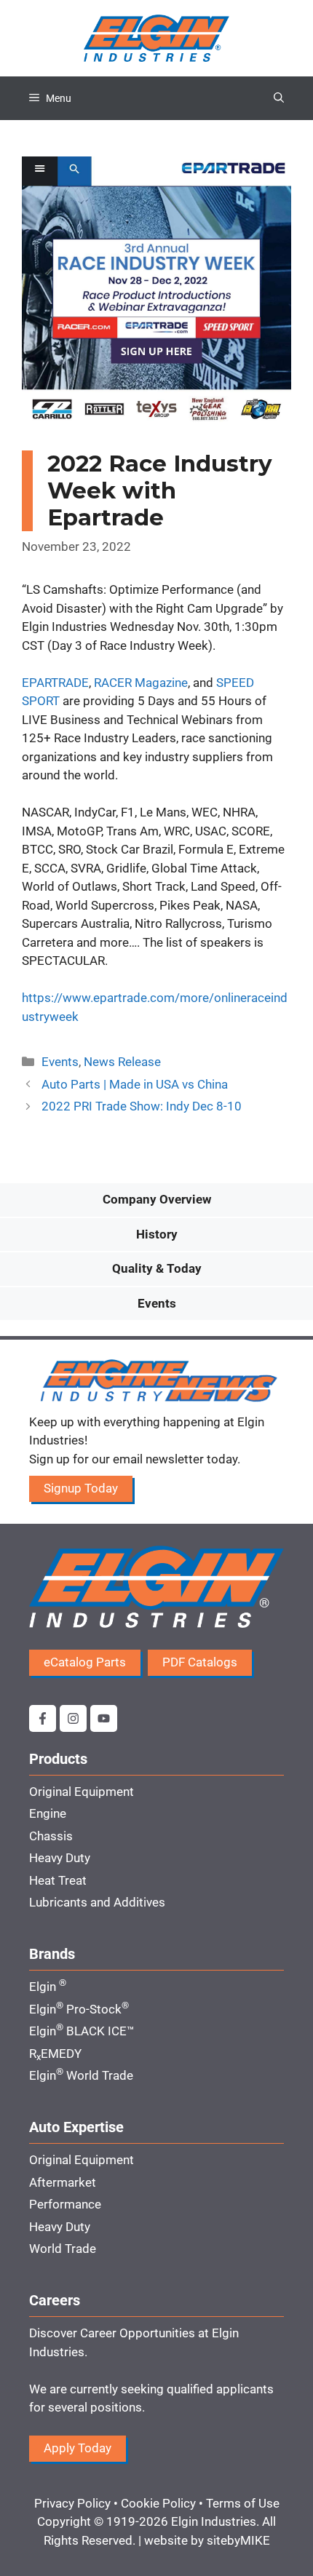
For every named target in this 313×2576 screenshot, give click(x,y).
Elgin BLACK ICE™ (82, 2031)
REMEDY (55, 2054)
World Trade (63, 2249)
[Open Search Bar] (279, 98)
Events (60, 1062)
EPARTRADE (55, 683)
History (157, 1234)
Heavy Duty (60, 1858)
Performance (65, 2204)
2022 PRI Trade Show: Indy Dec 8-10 (142, 1106)
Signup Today (81, 1488)
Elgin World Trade (81, 2075)
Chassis (51, 1836)
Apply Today (78, 2448)
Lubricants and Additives (97, 1902)
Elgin (48, 1987)
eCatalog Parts (85, 1662)
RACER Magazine (141, 683)
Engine (48, 1813)
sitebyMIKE (238, 2540)
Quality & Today (157, 1268)
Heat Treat (58, 1880)
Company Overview (157, 1199)
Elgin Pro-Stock (79, 2009)
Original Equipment (82, 1792)
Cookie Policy (158, 2503)
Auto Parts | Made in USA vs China (135, 1084)
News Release (122, 1062)
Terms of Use (243, 2503)
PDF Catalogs (200, 1662)
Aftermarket (63, 2182)
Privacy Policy (72, 2503)
